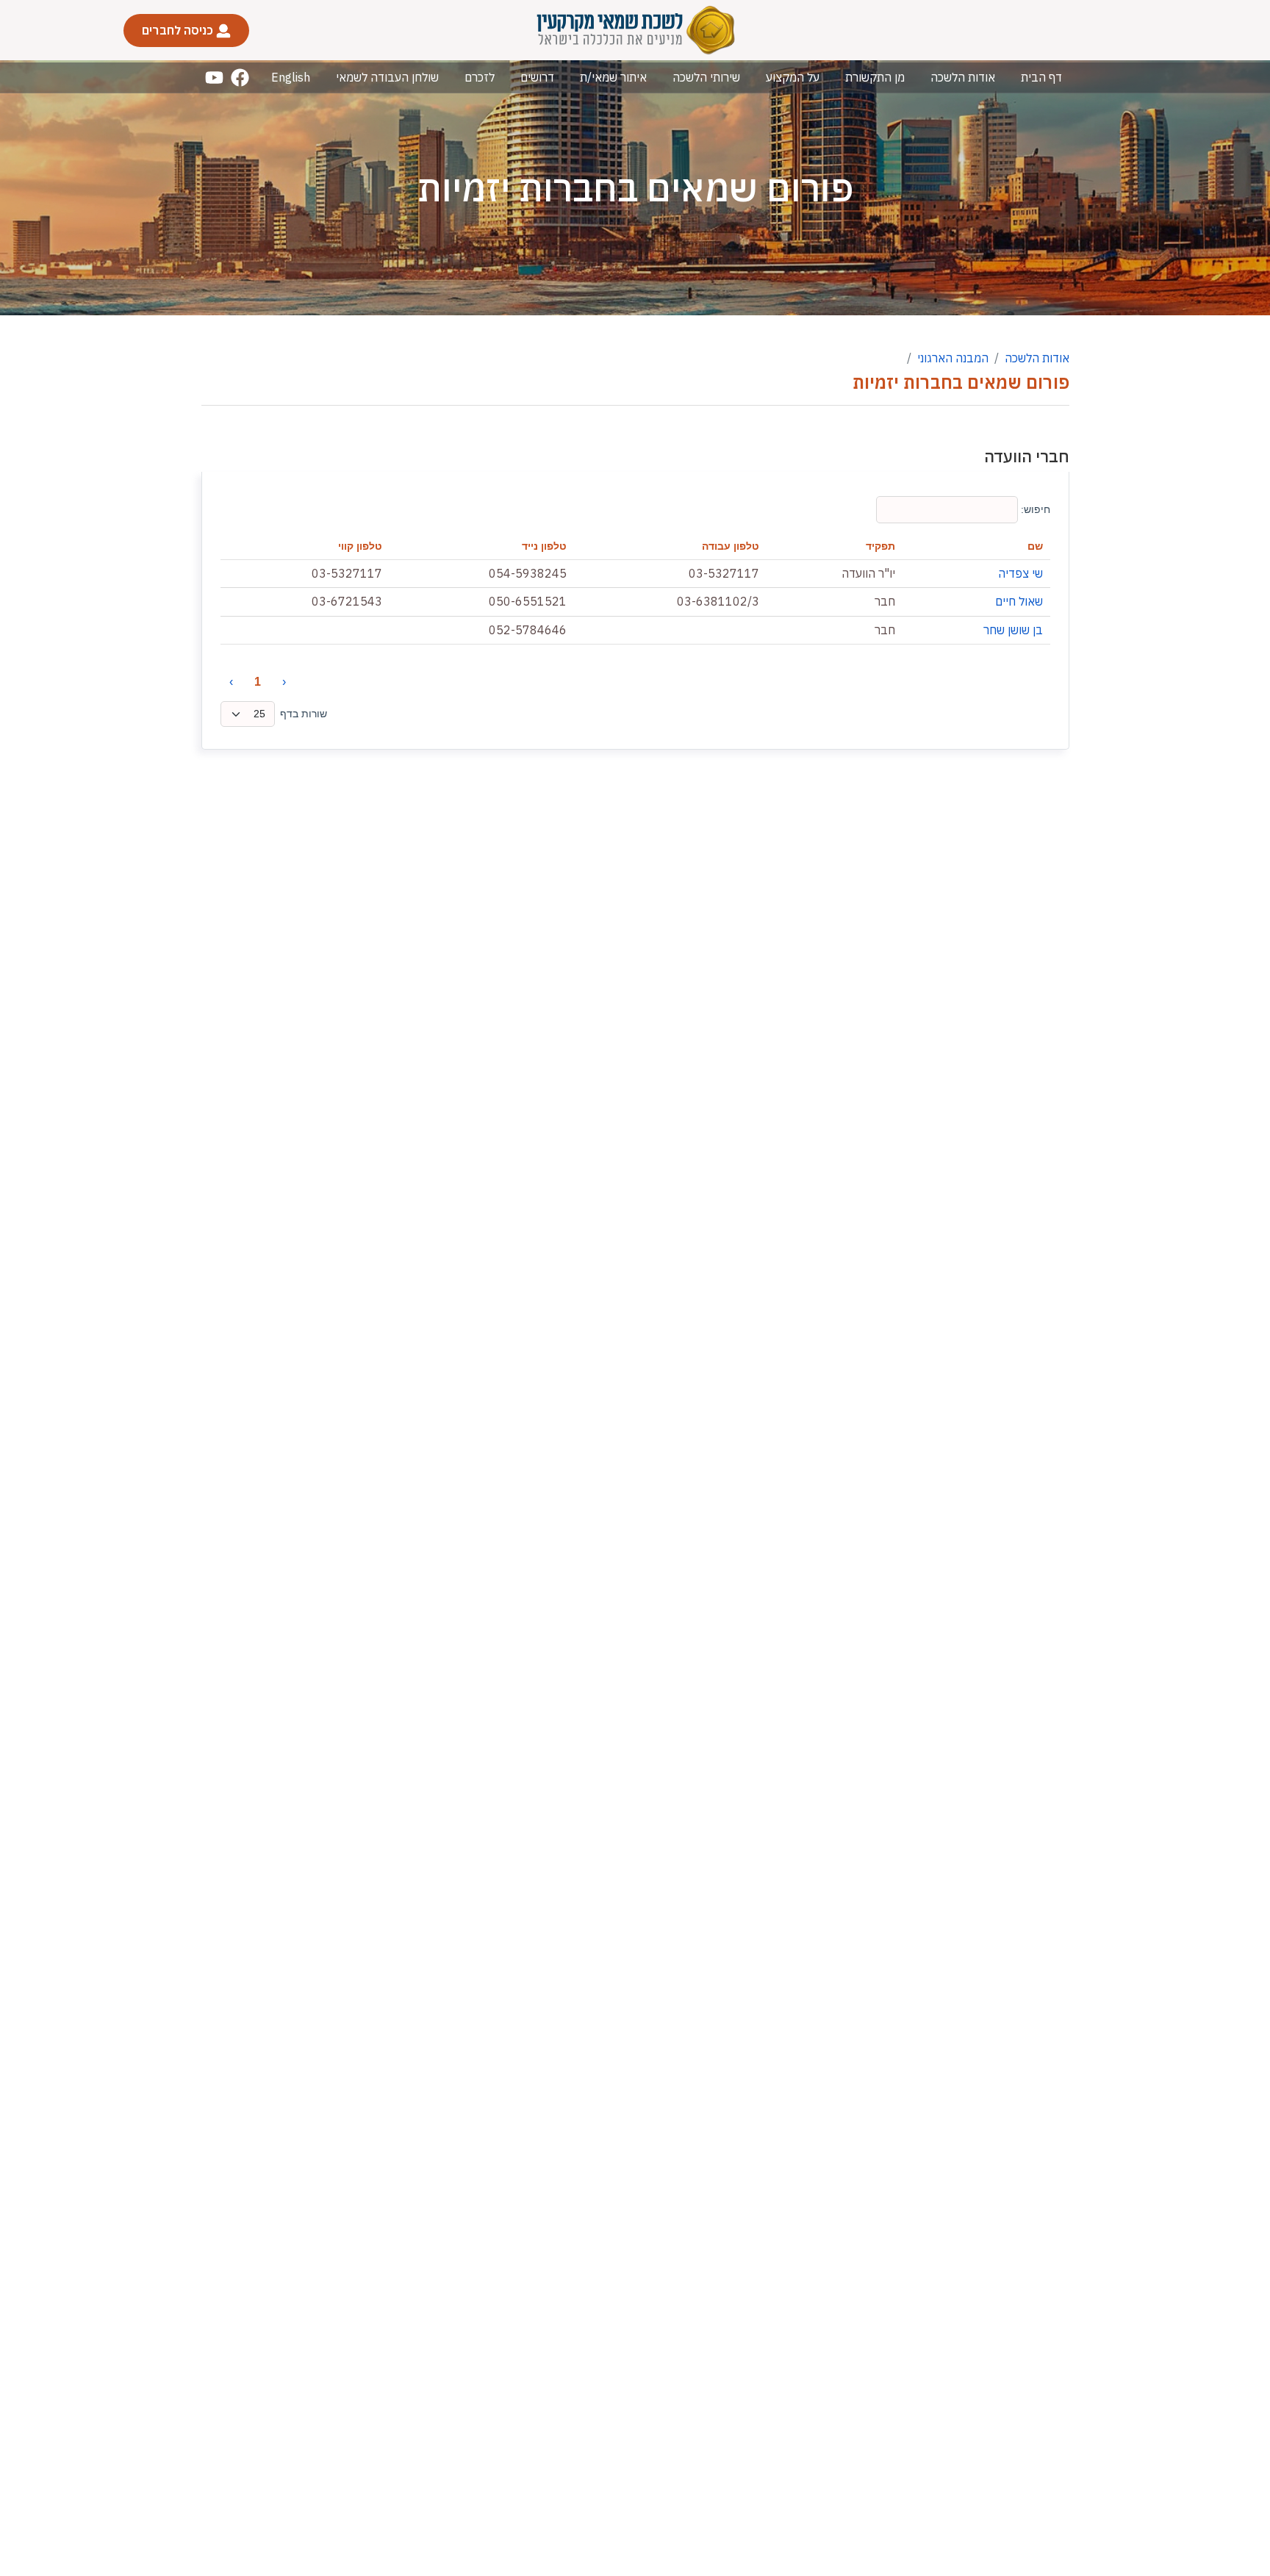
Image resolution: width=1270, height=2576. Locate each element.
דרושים (537, 77)
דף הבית (1041, 77)
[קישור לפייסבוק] (240, 78)
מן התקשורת (875, 77)
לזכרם (480, 77)
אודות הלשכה (963, 77)
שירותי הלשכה (706, 77)
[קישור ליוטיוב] (214, 78)
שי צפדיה (1020, 573)
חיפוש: (1034, 509)
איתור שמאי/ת (613, 77)
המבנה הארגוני (953, 358)
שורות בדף (304, 714)
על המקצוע (793, 77)
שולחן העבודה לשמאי (387, 77)
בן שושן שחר (1013, 630)
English (291, 77)
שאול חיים (1019, 601)
